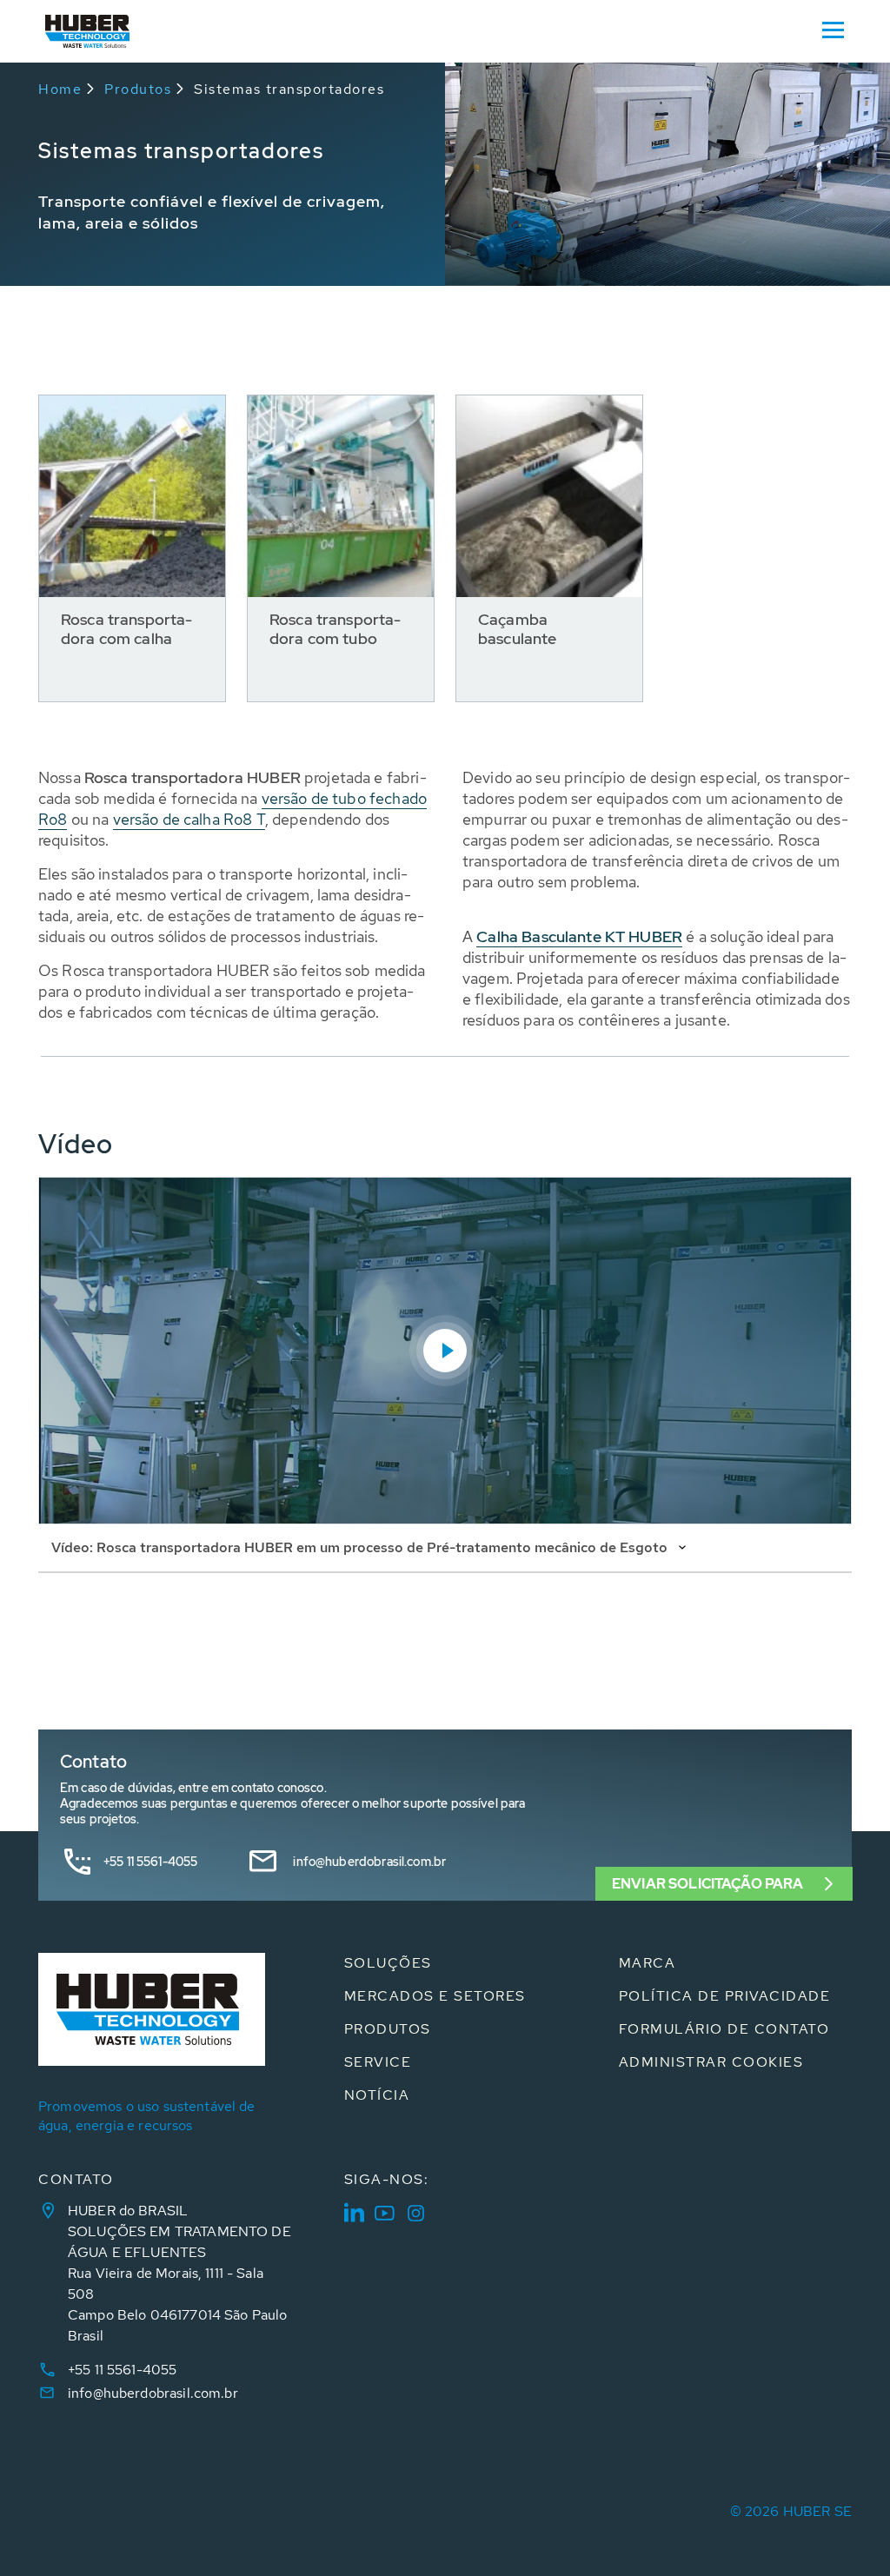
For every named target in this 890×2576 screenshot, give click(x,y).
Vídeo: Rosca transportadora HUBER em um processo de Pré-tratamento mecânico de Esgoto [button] (361, 1547)
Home (60, 89)
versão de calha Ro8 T (189, 819)
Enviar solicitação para (707, 1884)
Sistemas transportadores (289, 89)
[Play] (445, 1351)
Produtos (138, 89)
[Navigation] (833, 29)
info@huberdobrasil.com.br (369, 1862)
